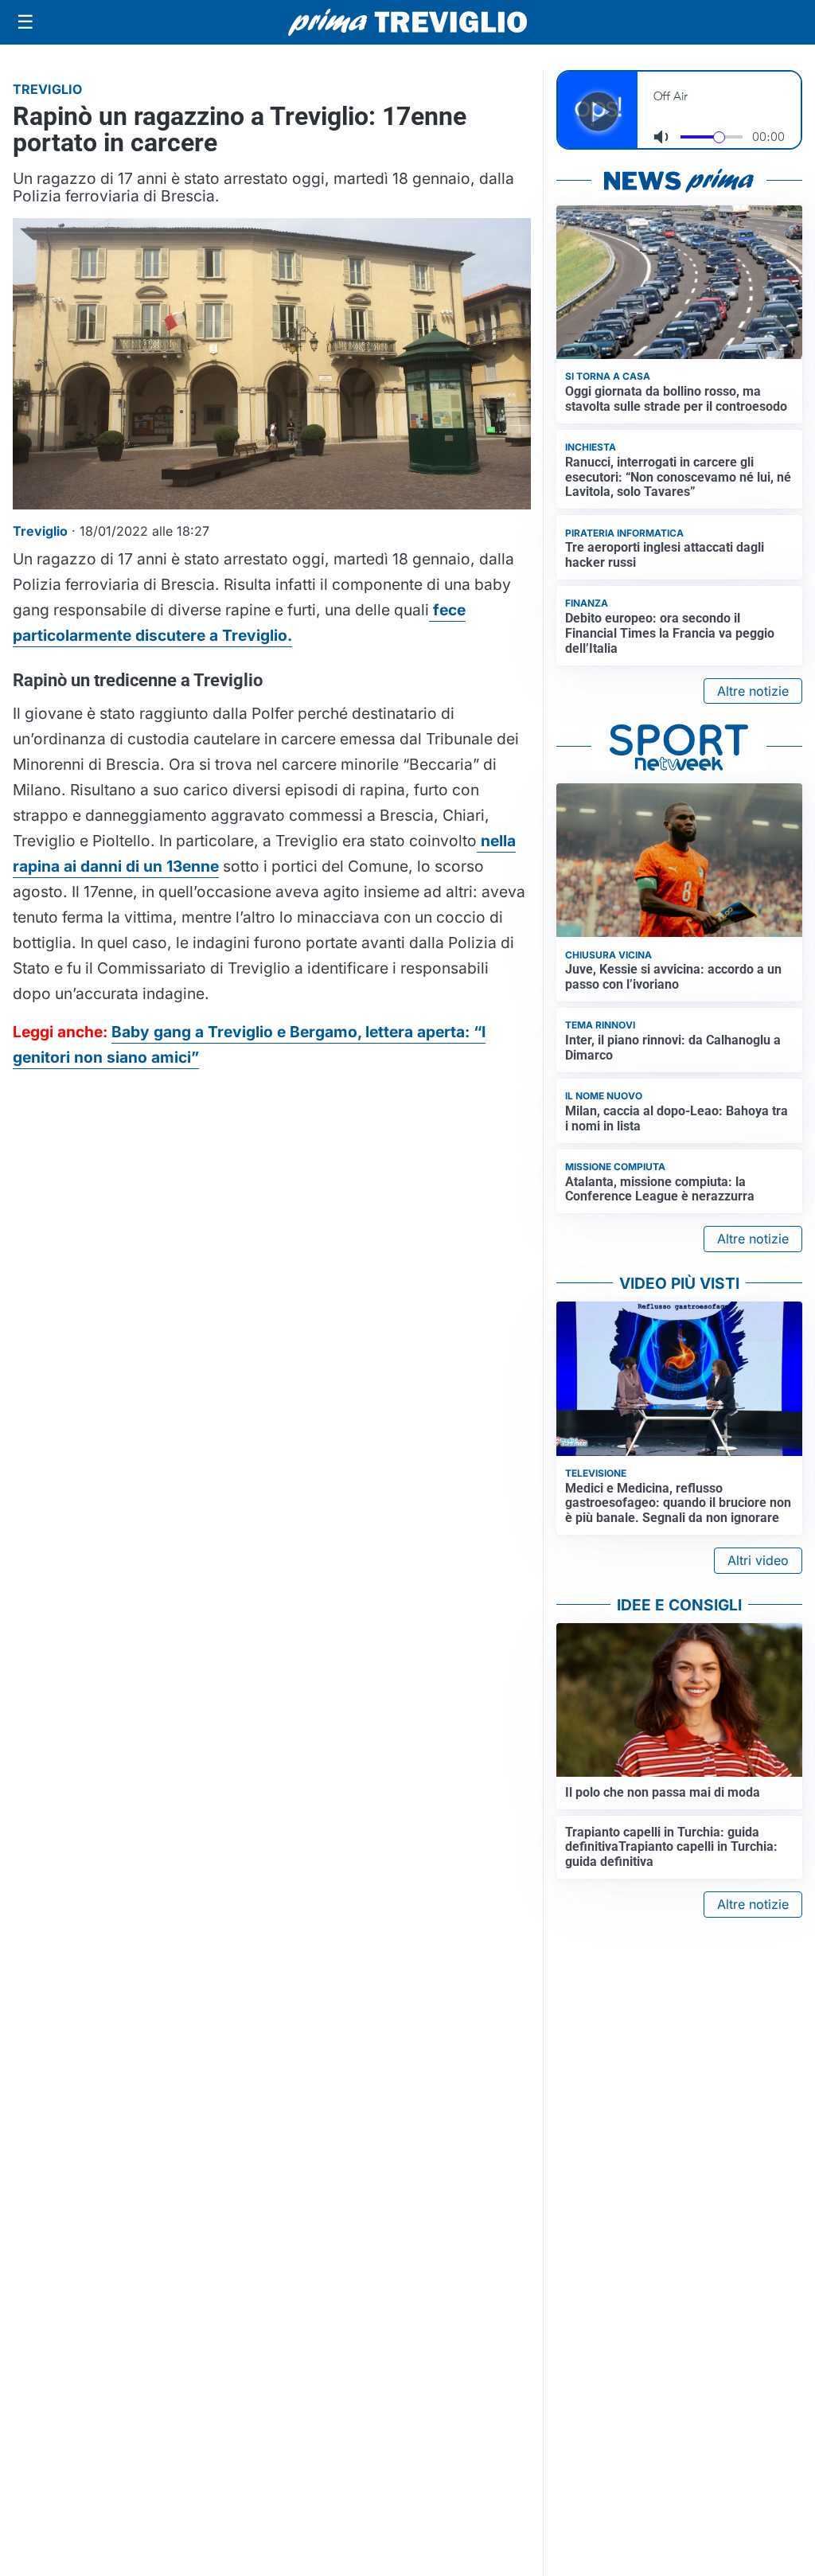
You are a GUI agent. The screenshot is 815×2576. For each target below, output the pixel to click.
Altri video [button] (758, 1560)
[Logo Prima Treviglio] (407, 22)
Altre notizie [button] (753, 691)
